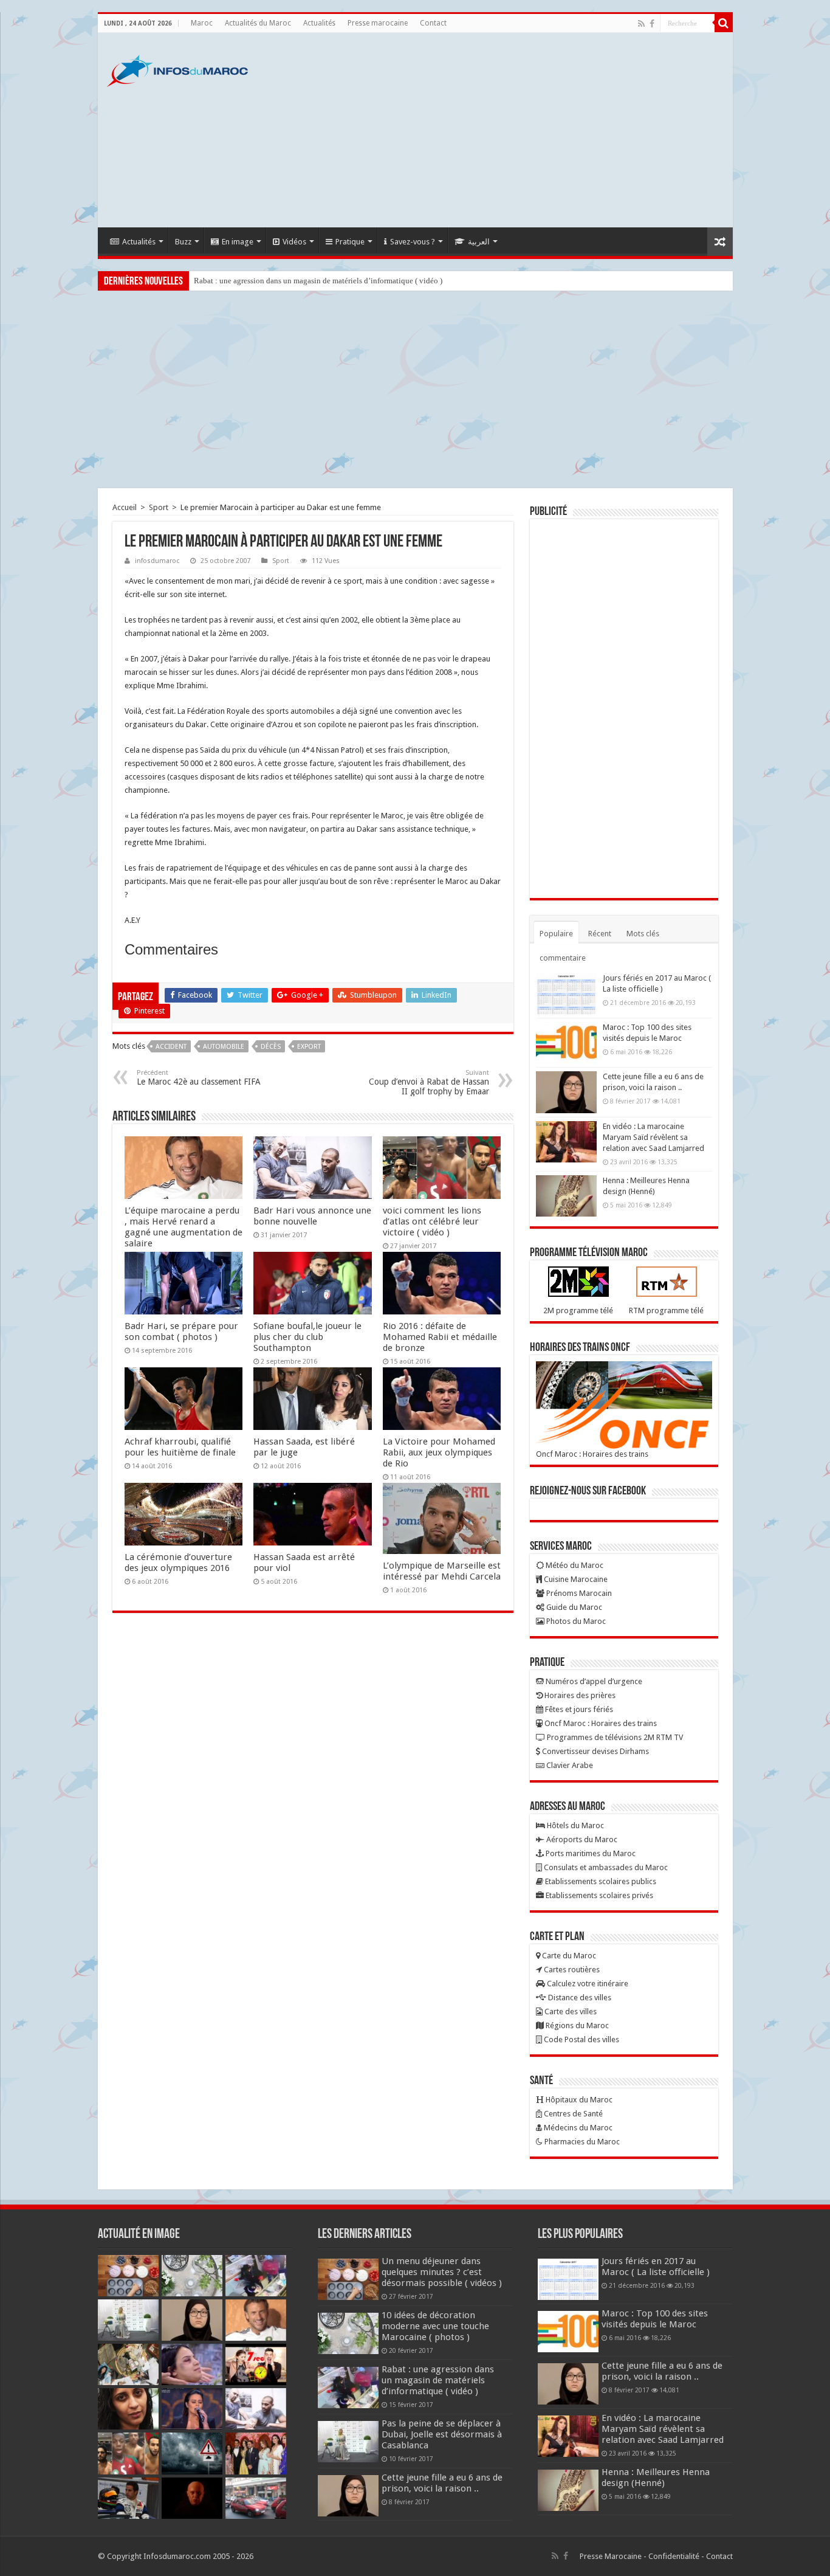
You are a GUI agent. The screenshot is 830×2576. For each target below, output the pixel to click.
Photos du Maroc (575, 1621)
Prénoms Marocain (578, 1593)
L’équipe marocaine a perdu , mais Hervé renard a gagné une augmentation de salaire (183, 1227)
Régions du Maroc (576, 2025)
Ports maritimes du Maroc (590, 1853)
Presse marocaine (378, 23)
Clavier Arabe (569, 1765)
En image (238, 242)
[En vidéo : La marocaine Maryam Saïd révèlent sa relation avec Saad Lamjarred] (566, 1142)
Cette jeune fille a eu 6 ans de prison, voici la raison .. (442, 2483)
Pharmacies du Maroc (581, 2142)
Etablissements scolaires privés (598, 1895)
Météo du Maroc (574, 1565)
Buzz (183, 242)
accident (171, 1047)
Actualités (319, 23)
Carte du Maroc (568, 1956)
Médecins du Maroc (577, 2128)
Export (309, 1047)
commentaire (563, 958)
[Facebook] (652, 24)
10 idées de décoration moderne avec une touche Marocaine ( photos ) (435, 2326)
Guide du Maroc (573, 1607)
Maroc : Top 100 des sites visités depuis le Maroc (655, 2319)
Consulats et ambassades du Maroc (605, 1867)
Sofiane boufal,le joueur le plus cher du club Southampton (307, 1337)
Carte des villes (570, 2011)
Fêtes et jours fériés (578, 1709)
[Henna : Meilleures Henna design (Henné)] (566, 1196)
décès (271, 1047)
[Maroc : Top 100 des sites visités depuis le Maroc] (566, 1043)
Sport (159, 507)
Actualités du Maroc (258, 23)
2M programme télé (578, 1310)
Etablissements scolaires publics (600, 1881)
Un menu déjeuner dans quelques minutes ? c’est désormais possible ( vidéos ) (442, 2272)
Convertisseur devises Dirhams (595, 1751)
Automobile (224, 1047)
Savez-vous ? (413, 242)
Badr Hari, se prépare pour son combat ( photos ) (181, 1331)
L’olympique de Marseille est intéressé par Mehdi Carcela (442, 1571)
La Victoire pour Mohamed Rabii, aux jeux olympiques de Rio (439, 1452)
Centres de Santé (572, 2114)
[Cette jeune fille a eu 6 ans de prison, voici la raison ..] (566, 1092)
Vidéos (294, 242)
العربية (479, 242)
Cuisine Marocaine (575, 1579)
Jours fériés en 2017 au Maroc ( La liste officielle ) (656, 2267)
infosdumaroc (157, 561)
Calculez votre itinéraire (587, 1984)
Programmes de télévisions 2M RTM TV (614, 1737)
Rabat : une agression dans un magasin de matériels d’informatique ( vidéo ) (318, 281)
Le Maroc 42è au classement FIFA (199, 1078)
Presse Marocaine (611, 2556)
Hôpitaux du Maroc (578, 2100)
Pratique (350, 242)
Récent (600, 934)
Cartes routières (571, 1970)
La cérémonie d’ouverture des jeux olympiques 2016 (178, 1563)
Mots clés (643, 934)
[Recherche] (724, 23)
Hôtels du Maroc (574, 1825)
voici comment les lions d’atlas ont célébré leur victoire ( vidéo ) (432, 1221)
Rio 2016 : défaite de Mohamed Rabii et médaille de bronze (440, 1337)
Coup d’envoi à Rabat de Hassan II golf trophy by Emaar (429, 1083)
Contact (433, 23)
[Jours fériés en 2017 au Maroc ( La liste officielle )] (566, 993)
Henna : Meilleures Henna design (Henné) (656, 2478)
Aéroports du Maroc (581, 1839)
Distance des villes (579, 1998)
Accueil (125, 507)
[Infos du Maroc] (177, 69)
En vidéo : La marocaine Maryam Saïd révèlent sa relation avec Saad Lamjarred (653, 1137)
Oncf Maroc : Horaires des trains (592, 1454)
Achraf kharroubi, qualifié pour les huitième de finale (180, 1447)
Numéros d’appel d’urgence (593, 1681)
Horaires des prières (579, 1695)
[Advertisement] (502, 130)
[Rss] (641, 24)
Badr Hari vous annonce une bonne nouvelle (312, 1216)
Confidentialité (674, 2556)
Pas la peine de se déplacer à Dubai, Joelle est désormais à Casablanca (442, 2434)
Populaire (556, 934)
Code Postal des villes (581, 2039)
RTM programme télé (666, 1310)
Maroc (202, 23)
